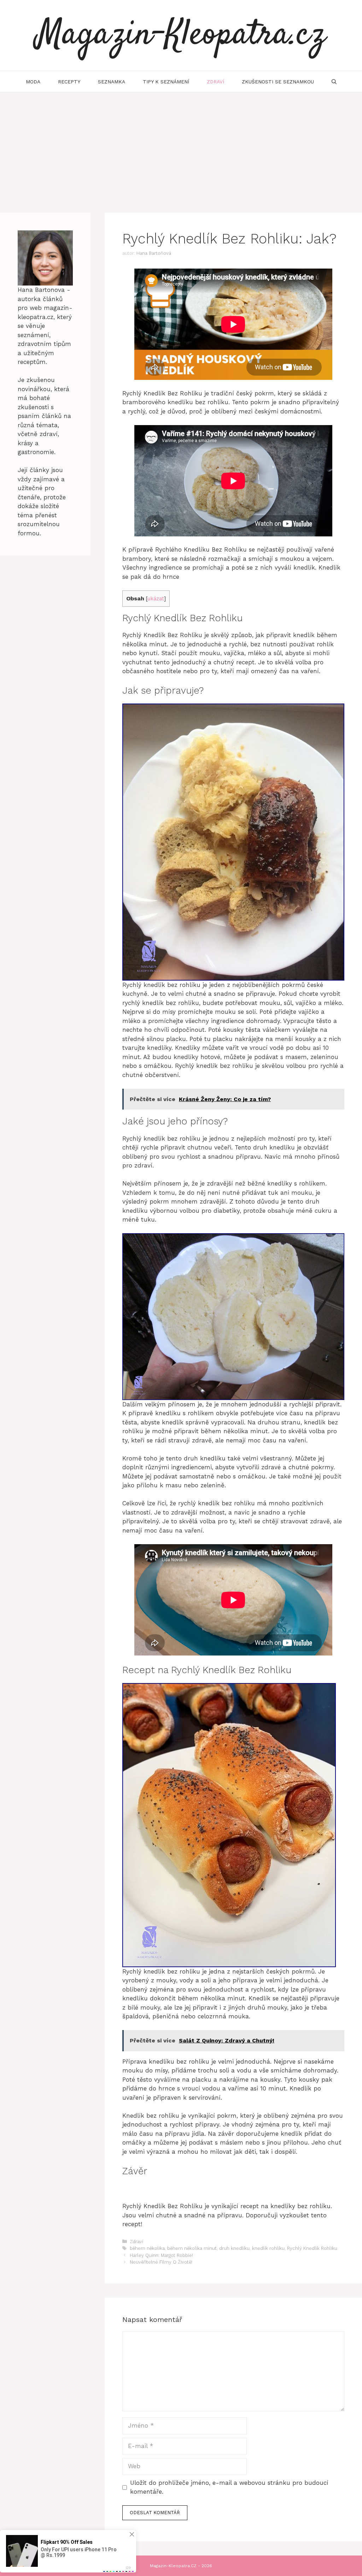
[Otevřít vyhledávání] (334, 82)
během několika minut (192, 2248)
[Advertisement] (181, 146)
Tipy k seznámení (166, 82)
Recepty (69, 82)
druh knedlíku (234, 2248)
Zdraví (215, 82)
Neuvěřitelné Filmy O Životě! (161, 2262)
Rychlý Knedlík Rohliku (312, 2248)
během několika (147, 2248)
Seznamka (112, 82)
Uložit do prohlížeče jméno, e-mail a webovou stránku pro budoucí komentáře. (229, 2487)
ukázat (156, 599)
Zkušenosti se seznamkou (278, 82)
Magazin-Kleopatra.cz (181, 35)
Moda (33, 82)
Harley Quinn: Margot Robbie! (161, 2255)
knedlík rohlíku (268, 2248)
